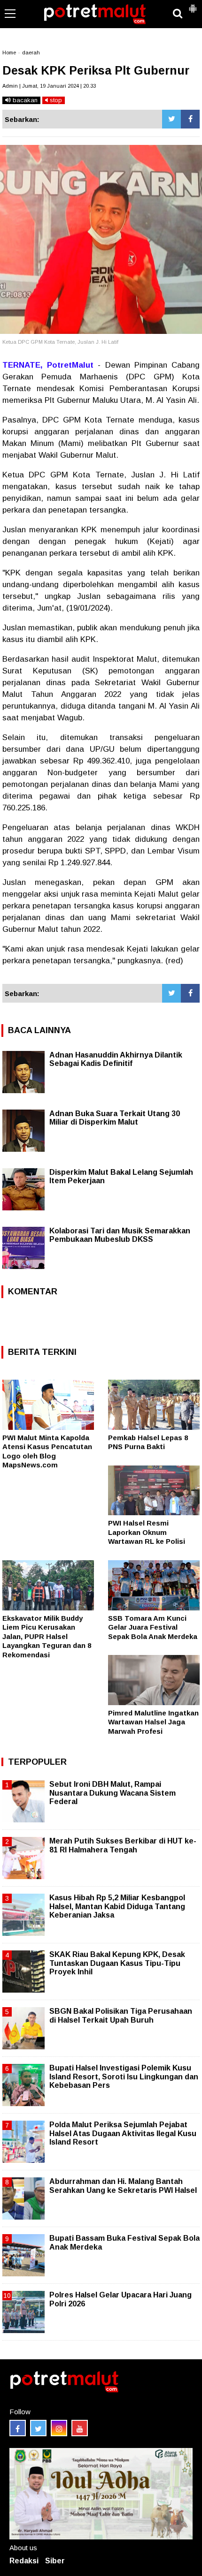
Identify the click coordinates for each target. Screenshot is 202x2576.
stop (55, 100)
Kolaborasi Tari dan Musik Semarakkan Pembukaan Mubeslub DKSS (120, 1235)
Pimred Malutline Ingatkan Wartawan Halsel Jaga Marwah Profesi (153, 1722)
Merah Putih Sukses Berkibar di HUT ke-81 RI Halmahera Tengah (123, 1845)
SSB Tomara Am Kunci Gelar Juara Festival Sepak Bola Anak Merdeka (153, 1627)
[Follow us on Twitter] (38, 2428)
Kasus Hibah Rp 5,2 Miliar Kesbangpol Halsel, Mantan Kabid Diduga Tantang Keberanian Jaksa (117, 1906)
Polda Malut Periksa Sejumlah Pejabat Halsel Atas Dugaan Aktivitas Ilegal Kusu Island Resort (123, 2133)
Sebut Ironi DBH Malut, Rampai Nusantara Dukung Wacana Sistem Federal (113, 1793)
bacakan (24, 100)
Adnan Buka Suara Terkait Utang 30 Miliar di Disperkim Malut (115, 1118)
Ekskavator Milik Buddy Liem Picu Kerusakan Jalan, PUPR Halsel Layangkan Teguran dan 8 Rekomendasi (47, 1636)
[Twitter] (171, 119)
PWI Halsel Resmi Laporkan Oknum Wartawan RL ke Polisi (147, 1532)
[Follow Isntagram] (59, 2428)
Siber (55, 2561)
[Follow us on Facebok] (18, 2428)
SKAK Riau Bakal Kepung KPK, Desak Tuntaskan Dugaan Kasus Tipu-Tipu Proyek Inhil (117, 1963)
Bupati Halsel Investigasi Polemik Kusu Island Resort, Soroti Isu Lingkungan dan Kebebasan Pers (124, 2076)
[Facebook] (190, 119)
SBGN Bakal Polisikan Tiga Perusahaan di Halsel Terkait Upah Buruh (121, 2015)
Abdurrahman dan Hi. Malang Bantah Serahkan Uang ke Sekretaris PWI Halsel (123, 2186)
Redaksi (24, 2561)
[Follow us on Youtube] (80, 2428)
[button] (193, 5)
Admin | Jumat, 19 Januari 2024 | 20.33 (49, 86)
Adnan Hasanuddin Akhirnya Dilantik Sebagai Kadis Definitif (116, 1059)
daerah (31, 53)
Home (9, 53)
